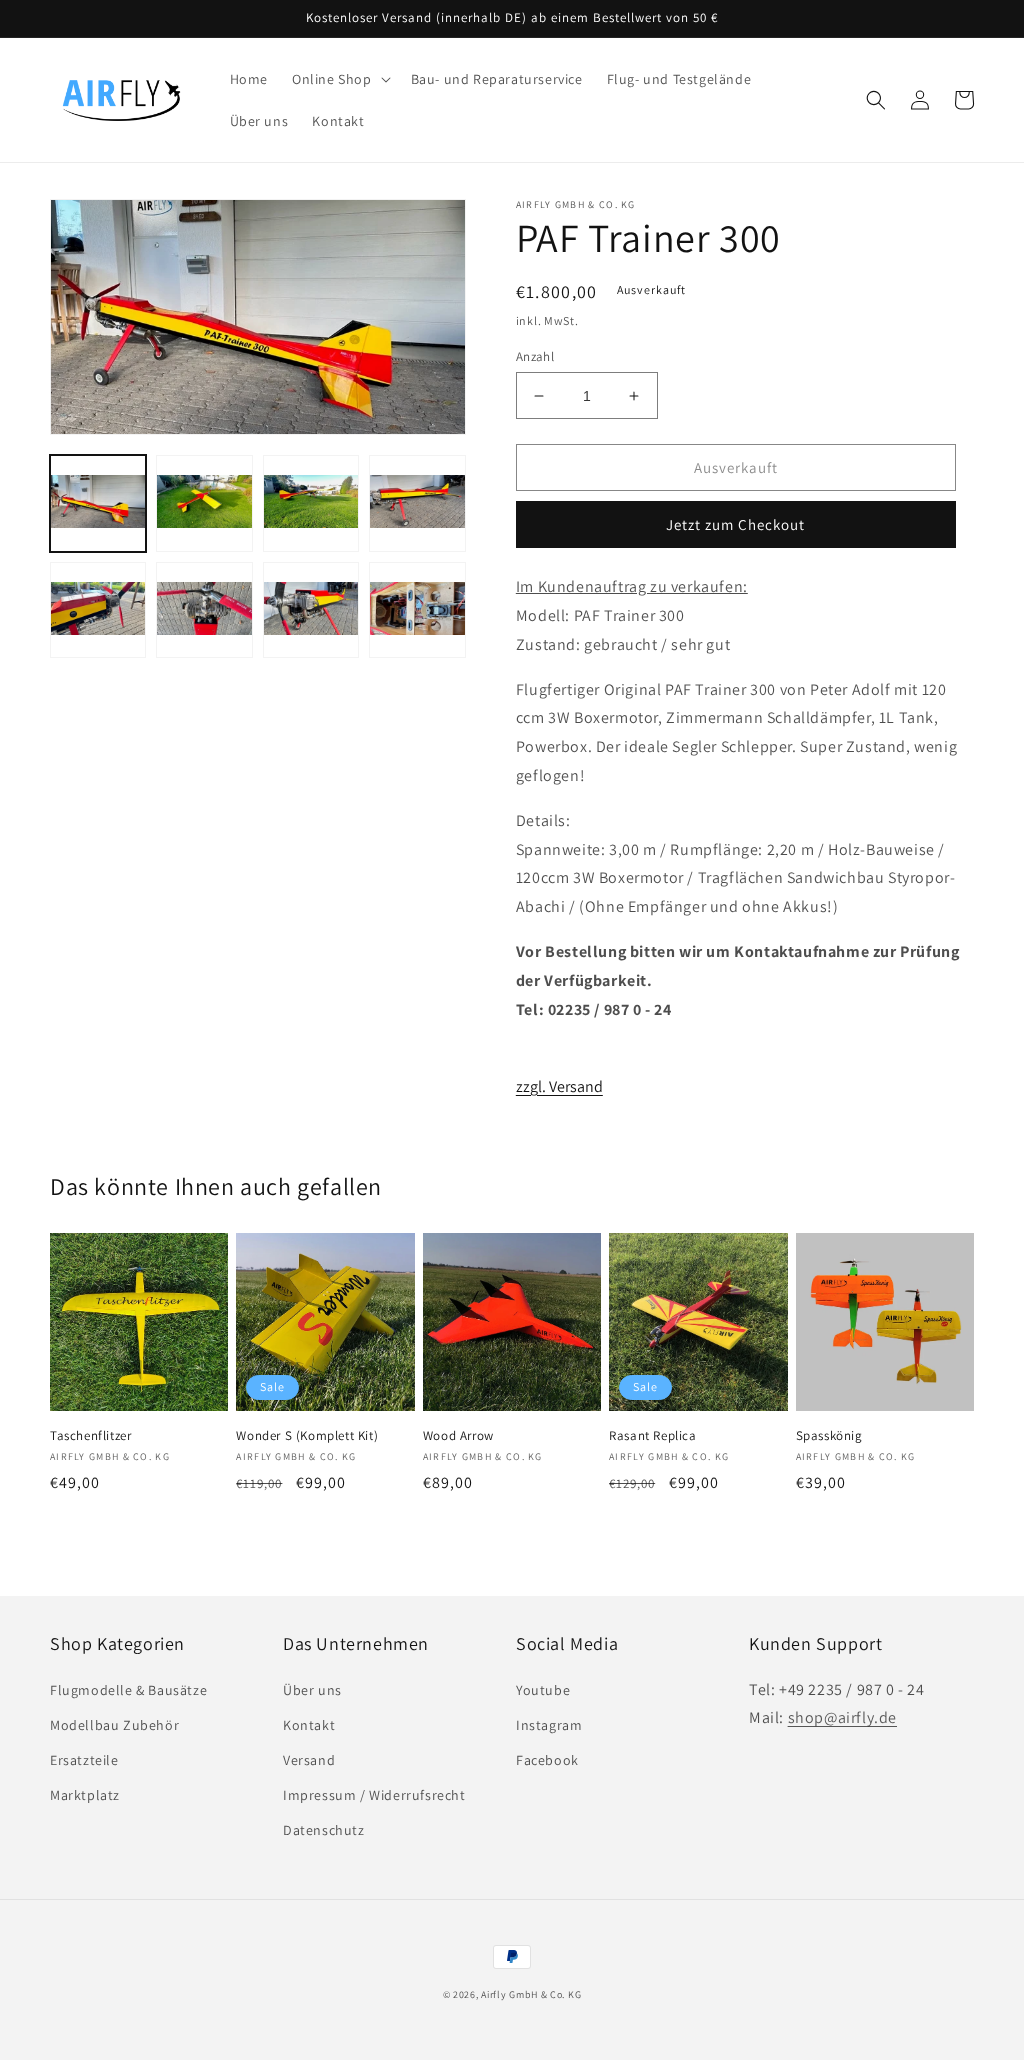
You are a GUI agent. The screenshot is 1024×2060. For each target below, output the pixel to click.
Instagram (549, 1725)
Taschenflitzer (90, 1436)
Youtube (543, 1690)
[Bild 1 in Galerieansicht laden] (98, 503)
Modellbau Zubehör (114, 1725)
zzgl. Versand (559, 1086)
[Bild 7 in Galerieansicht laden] (311, 610)
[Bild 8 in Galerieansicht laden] (417, 610)
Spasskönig (829, 1436)
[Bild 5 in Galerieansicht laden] (98, 610)
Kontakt (309, 1725)
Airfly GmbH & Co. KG (531, 1994)
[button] (339, 79)
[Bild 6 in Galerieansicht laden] (204, 610)
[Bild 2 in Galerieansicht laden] (204, 503)
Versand (309, 1760)
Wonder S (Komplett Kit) (307, 1436)
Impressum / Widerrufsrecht (374, 1795)
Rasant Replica (652, 1436)
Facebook (547, 1760)
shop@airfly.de (842, 1717)
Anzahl (535, 356)
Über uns (312, 1690)
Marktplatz (85, 1795)
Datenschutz (324, 1830)
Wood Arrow (458, 1436)
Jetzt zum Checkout (735, 524)
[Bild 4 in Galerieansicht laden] (417, 503)
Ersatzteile (84, 1760)
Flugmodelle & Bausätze (128, 1690)
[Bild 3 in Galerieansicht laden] (311, 503)
